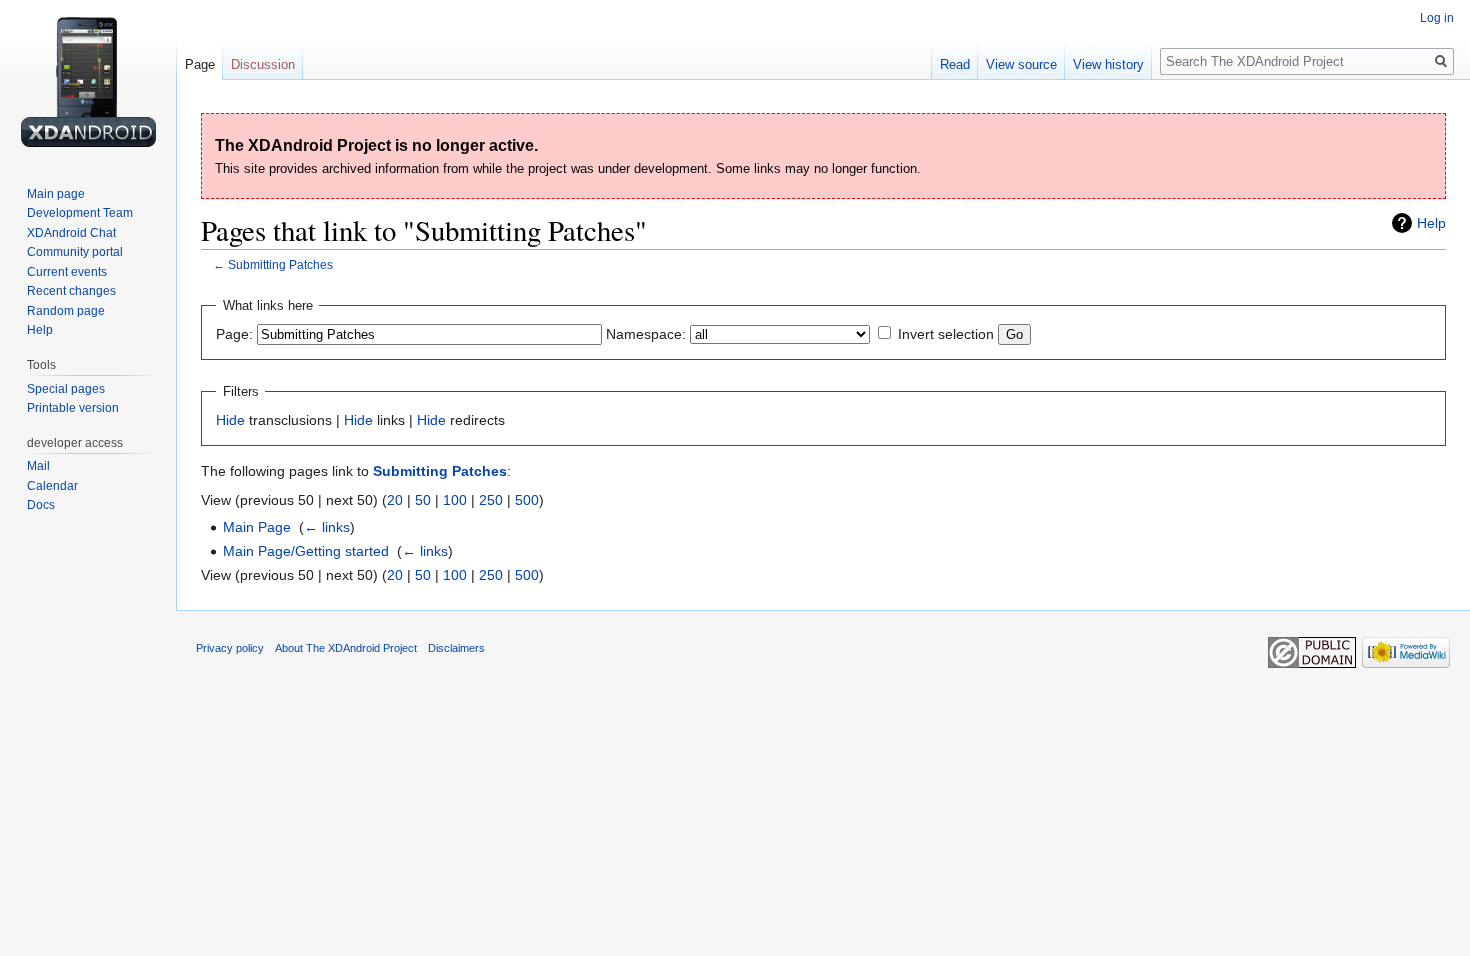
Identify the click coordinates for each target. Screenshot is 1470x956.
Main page (56, 194)
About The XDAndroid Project (346, 648)
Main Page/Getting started (306, 551)
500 (527, 500)
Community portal (75, 252)
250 (491, 500)
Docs (41, 505)
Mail (38, 466)
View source (1021, 64)
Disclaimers (456, 648)
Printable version (73, 408)
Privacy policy (230, 648)
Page (200, 64)
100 (455, 500)
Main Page (257, 527)
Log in (1437, 18)
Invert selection (946, 334)
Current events (67, 272)
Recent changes (71, 291)
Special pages (66, 389)
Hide (230, 420)
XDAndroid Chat (71, 233)
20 (395, 500)
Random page (66, 311)
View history (1108, 64)
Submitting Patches (280, 264)
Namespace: (646, 334)
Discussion (263, 64)
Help (1431, 223)
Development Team (80, 213)
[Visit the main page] (88, 80)
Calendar (52, 486)
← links (327, 527)
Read (955, 64)
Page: (234, 334)
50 (423, 500)
